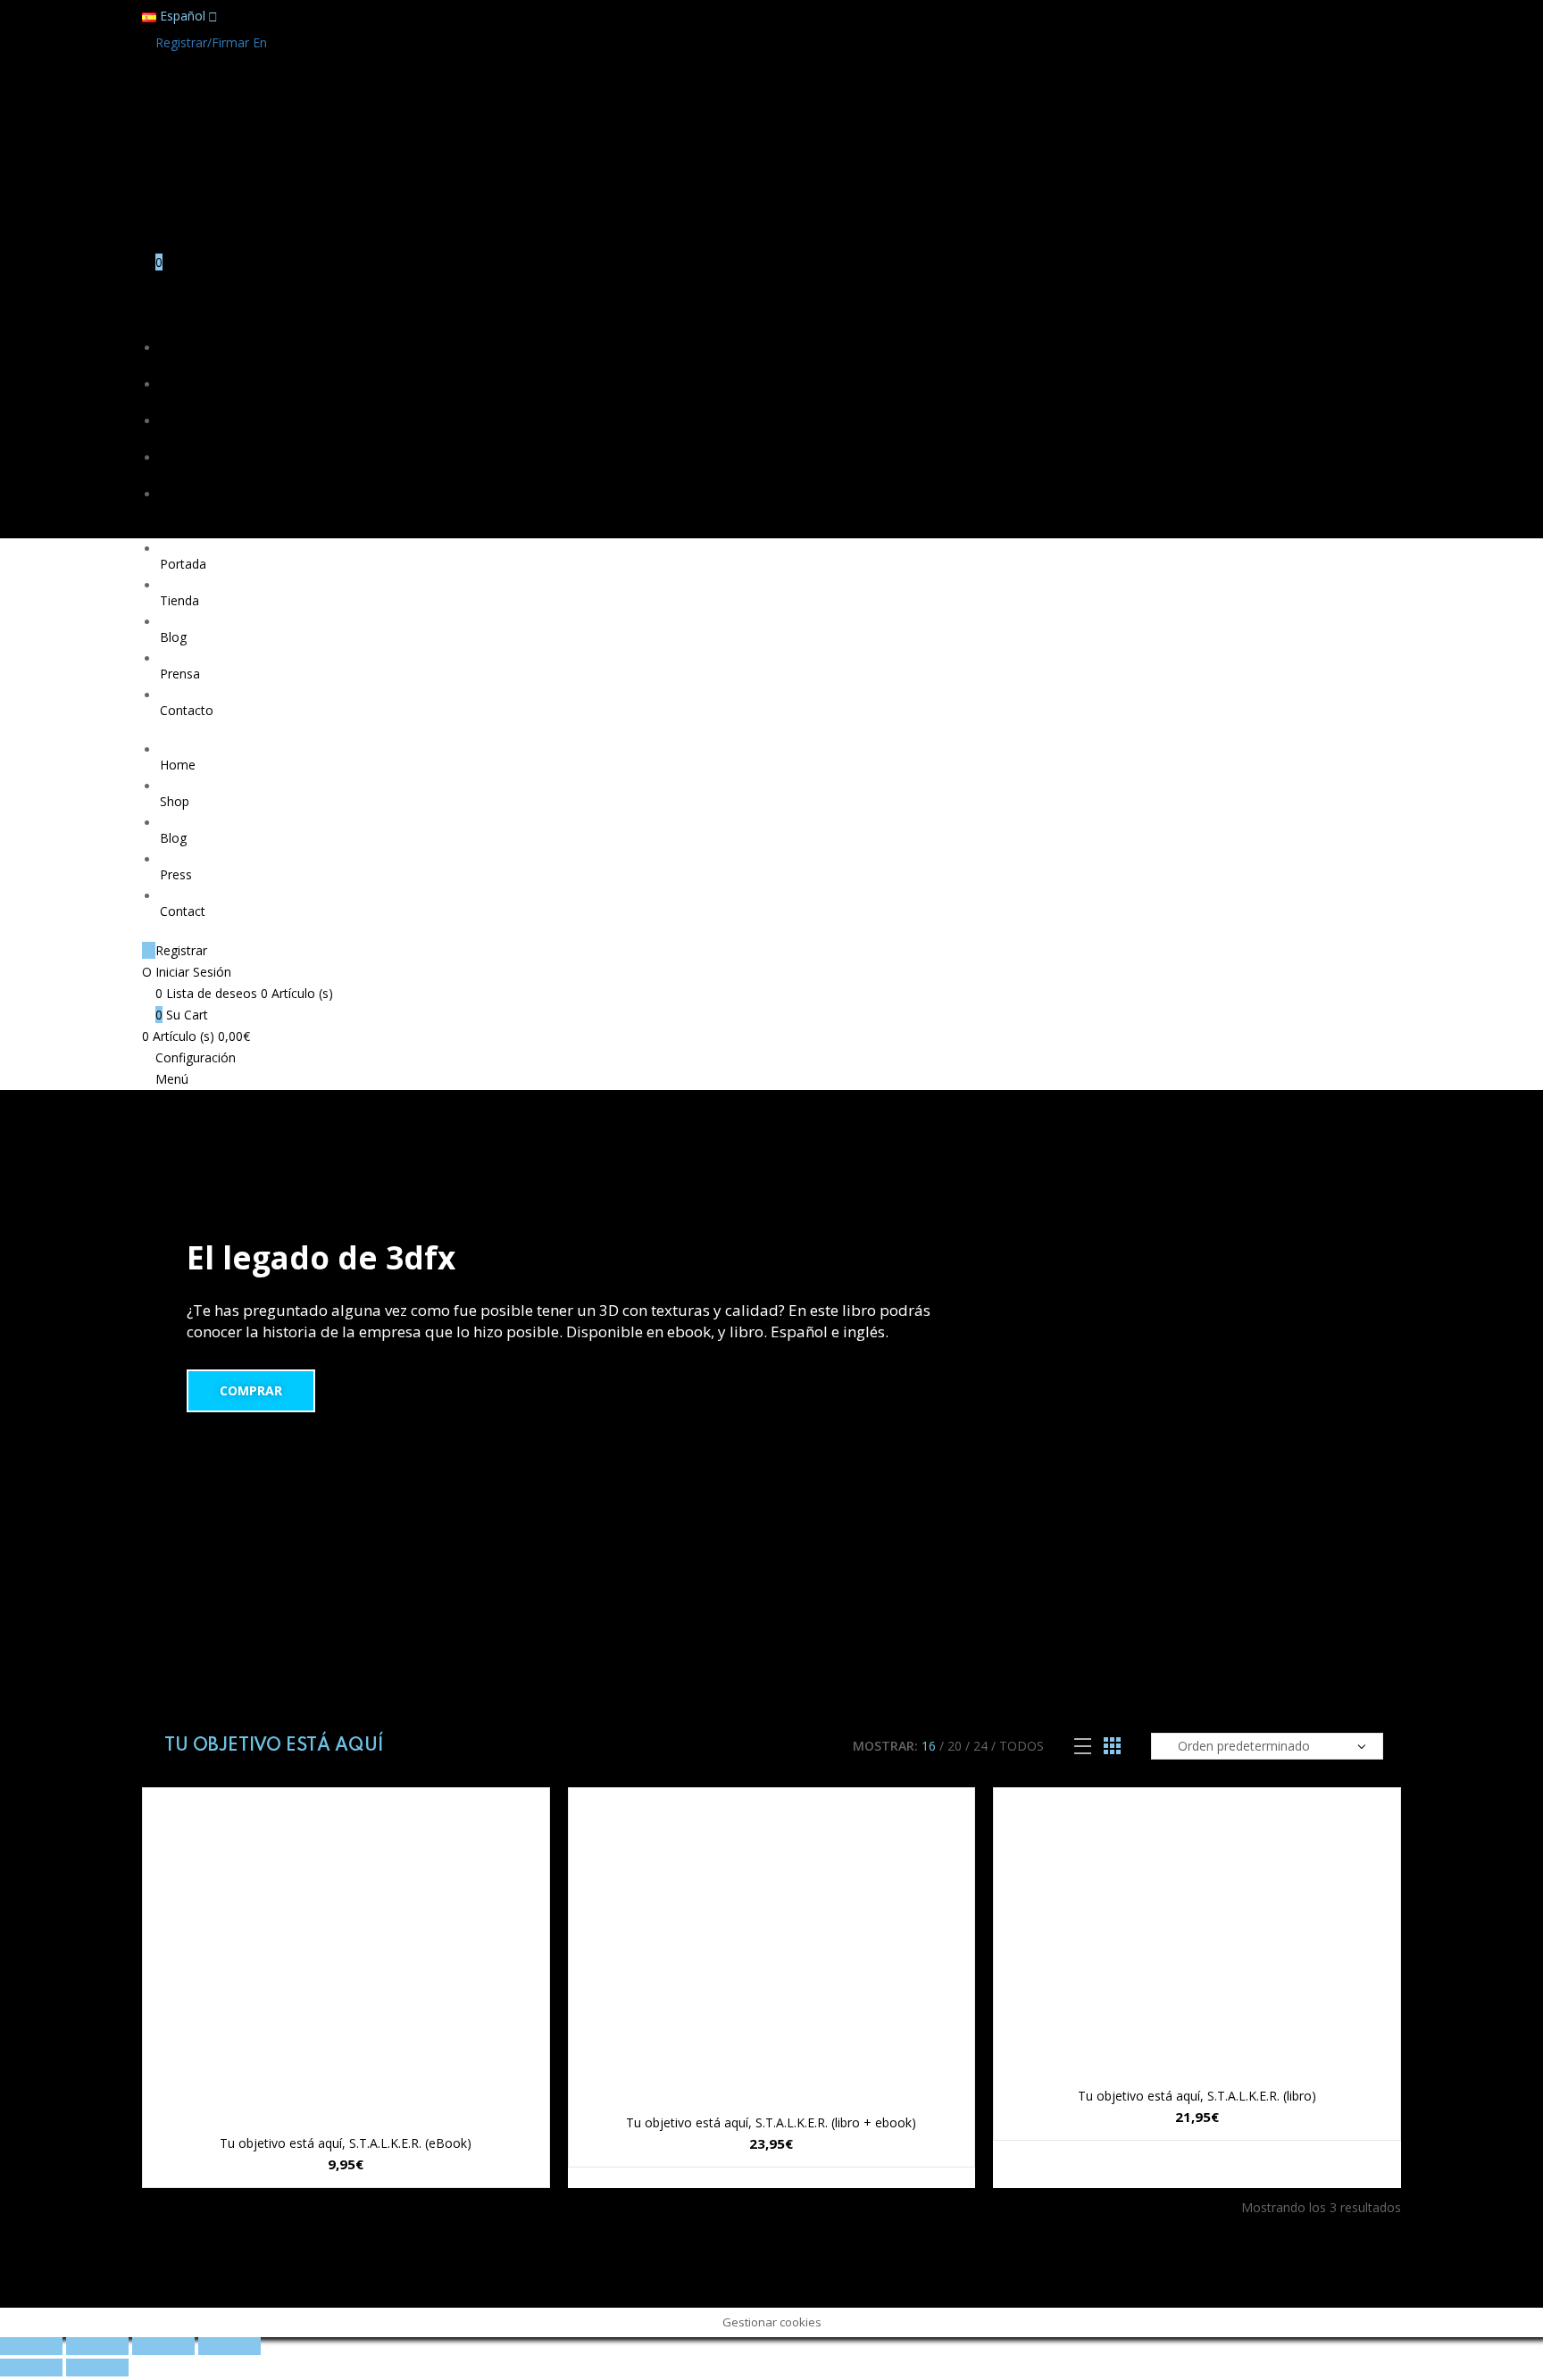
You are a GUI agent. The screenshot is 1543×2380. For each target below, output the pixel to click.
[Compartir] (97, 2346)
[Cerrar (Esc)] (31, 2346)
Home (178, 765)
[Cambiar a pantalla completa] (163, 2346)
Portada (183, 363)
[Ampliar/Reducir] (229, 2346)
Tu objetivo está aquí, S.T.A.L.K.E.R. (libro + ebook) (771, 2122)
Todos (1022, 1746)
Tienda (179, 399)
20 (955, 1746)
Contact (183, 911)
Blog (173, 436)
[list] (1083, 1747)
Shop (175, 801)
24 (980, 1746)
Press (176, 874)
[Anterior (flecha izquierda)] (31, 2368)
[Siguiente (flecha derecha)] (97, 2368)
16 (929, 1746)
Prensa (180, 473)
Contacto (187, 509)
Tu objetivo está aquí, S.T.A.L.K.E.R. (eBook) (346, 2143)
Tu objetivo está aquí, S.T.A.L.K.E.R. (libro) (1197, 2096)
